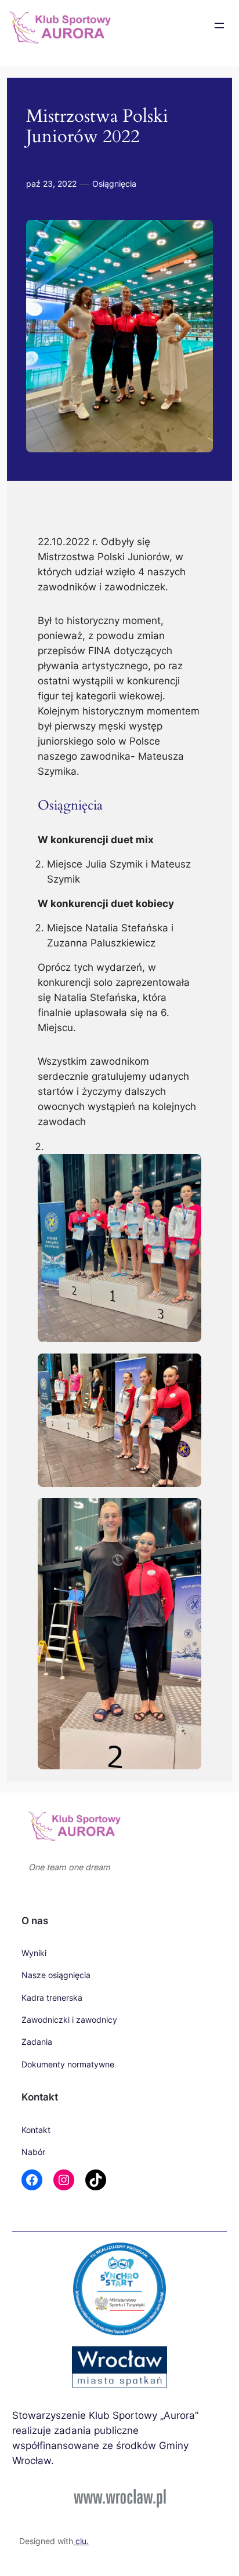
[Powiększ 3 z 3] (186, 1513)
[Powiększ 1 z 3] (186, 1169)
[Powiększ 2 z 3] (186, 1369)
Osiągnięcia (114, 184)
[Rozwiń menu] (219, 26)
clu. (81, 2541)
